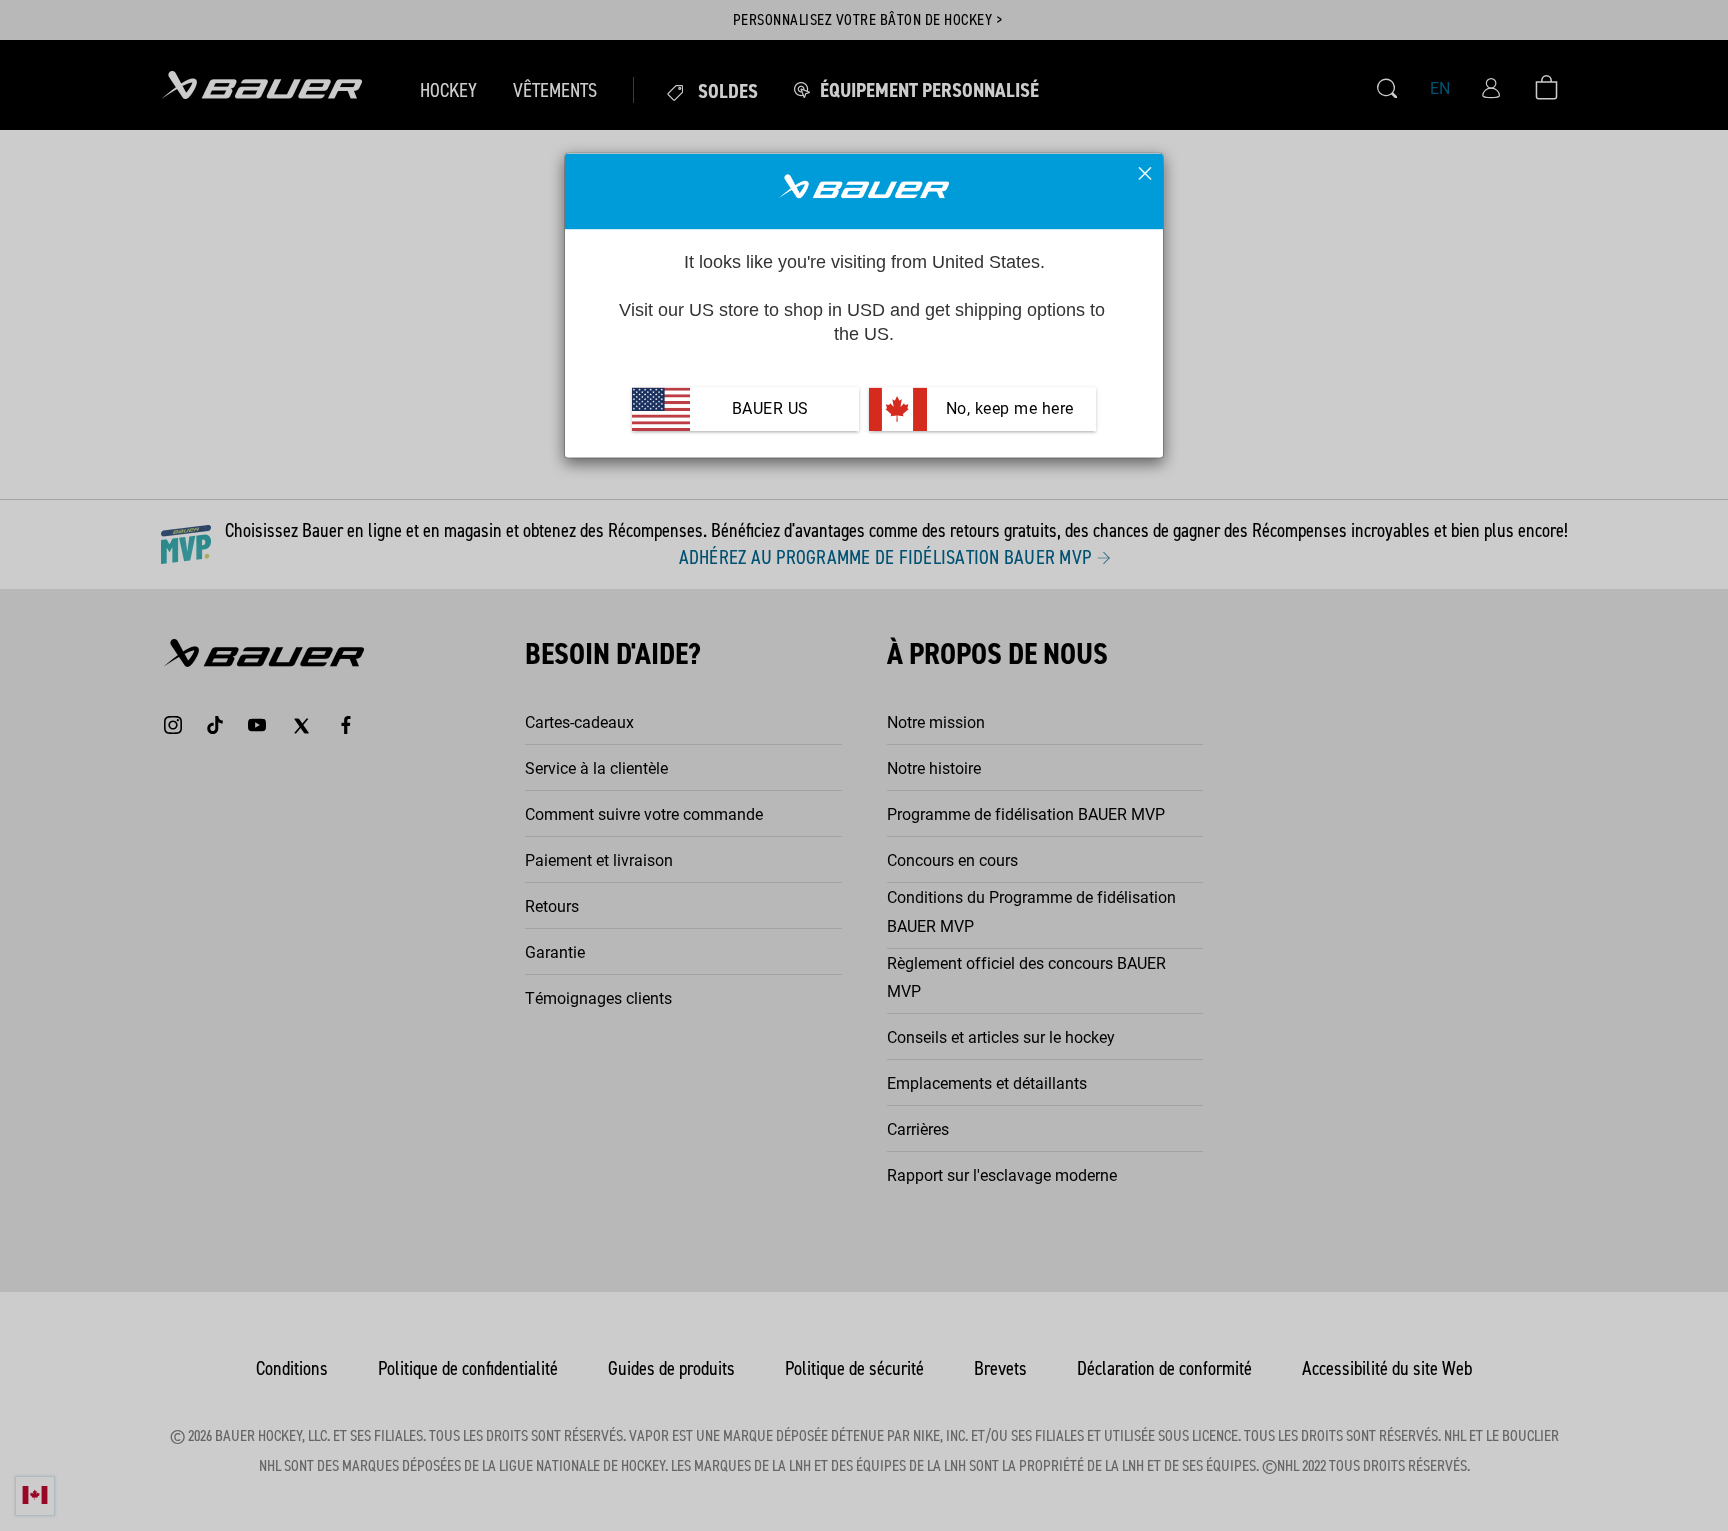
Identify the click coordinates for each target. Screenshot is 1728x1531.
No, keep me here (1007, 409)
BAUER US (770, 409)
